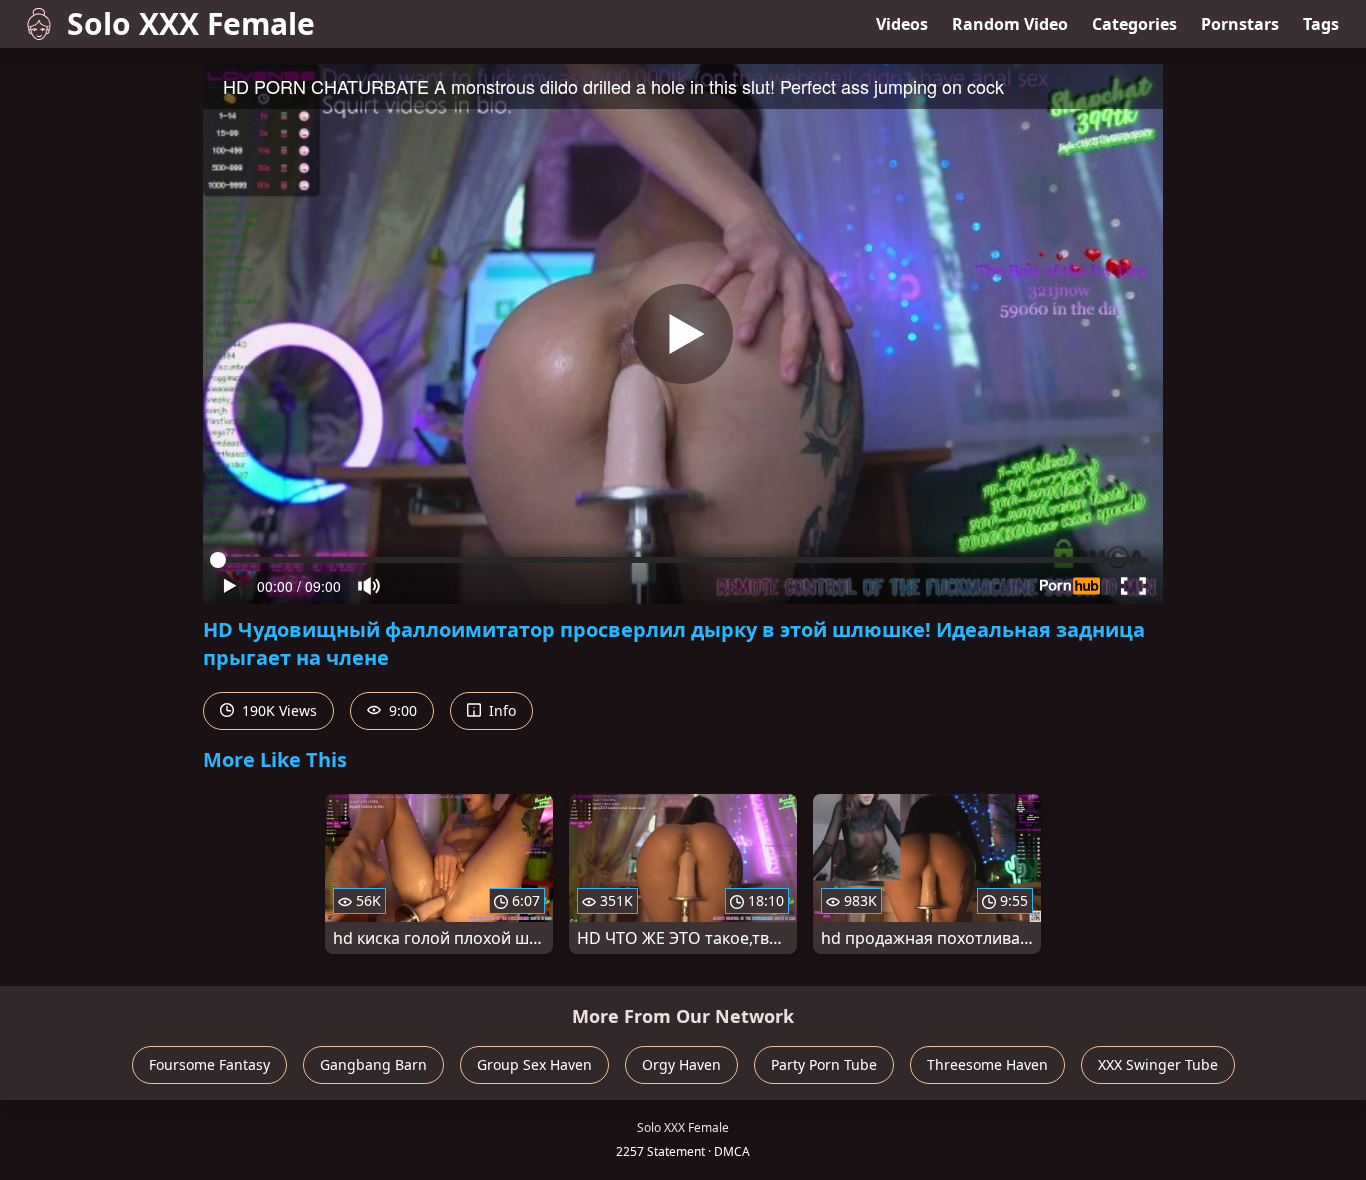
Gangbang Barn (373, 1064)
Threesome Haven (987, 1064)
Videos (902, 24)
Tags (1321, 24)
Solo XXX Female (191, 23)
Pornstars (1240, 24)
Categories (1134, 24)
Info (500, 710)
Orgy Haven (681, 1064)
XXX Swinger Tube (1158, 1064)
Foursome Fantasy (209, 1064)
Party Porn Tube (824, 1064)
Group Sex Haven (534, 1064)
